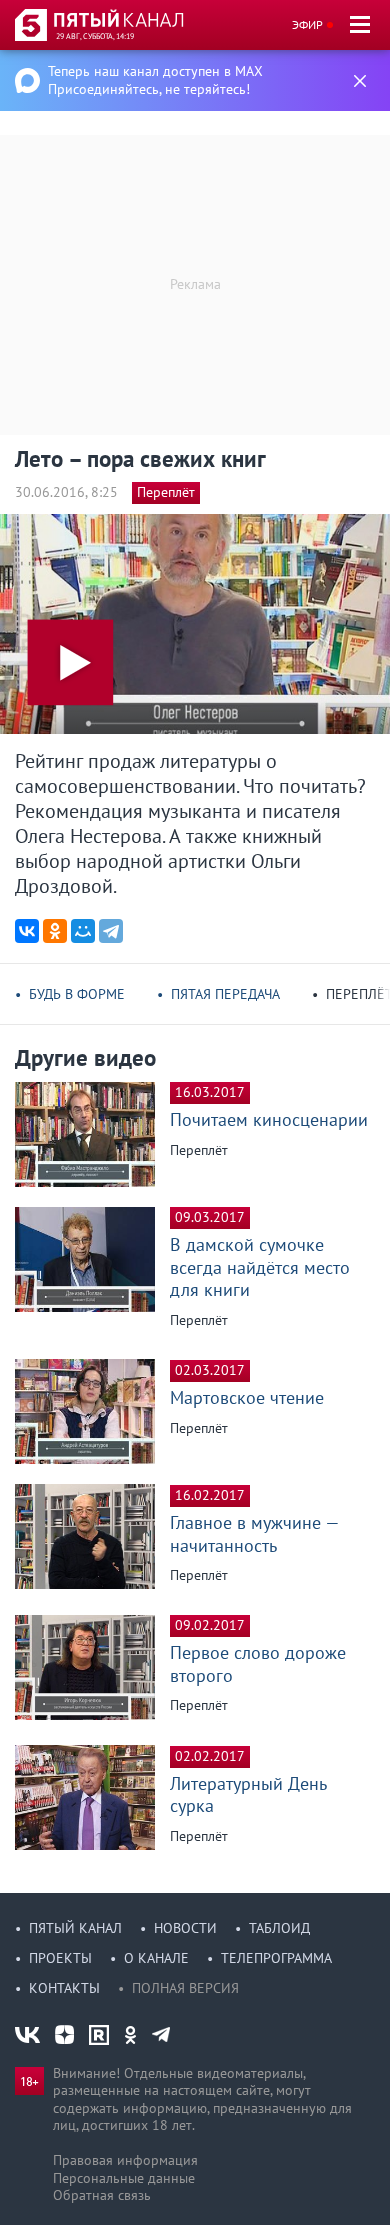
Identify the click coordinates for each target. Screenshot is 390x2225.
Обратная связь (102, 2195)
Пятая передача (225, 994)
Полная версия (185, 1988)
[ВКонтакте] (27, 931)
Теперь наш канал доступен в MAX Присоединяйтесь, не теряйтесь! (155, 80)
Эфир (307, 24)
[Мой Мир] (83, 931)
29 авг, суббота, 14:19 (95, 36)
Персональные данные (124, 2178)
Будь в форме (77, 994)
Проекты (60, 1958)
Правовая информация (125, 2160)
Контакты (64, 1988)
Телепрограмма (276, 1958)
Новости (185, 1928)
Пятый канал (75, 1928)
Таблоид (279, 1928)
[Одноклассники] (55, 931)
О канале (156, 1958)
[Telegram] (111, 931)
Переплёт (166, 492)
